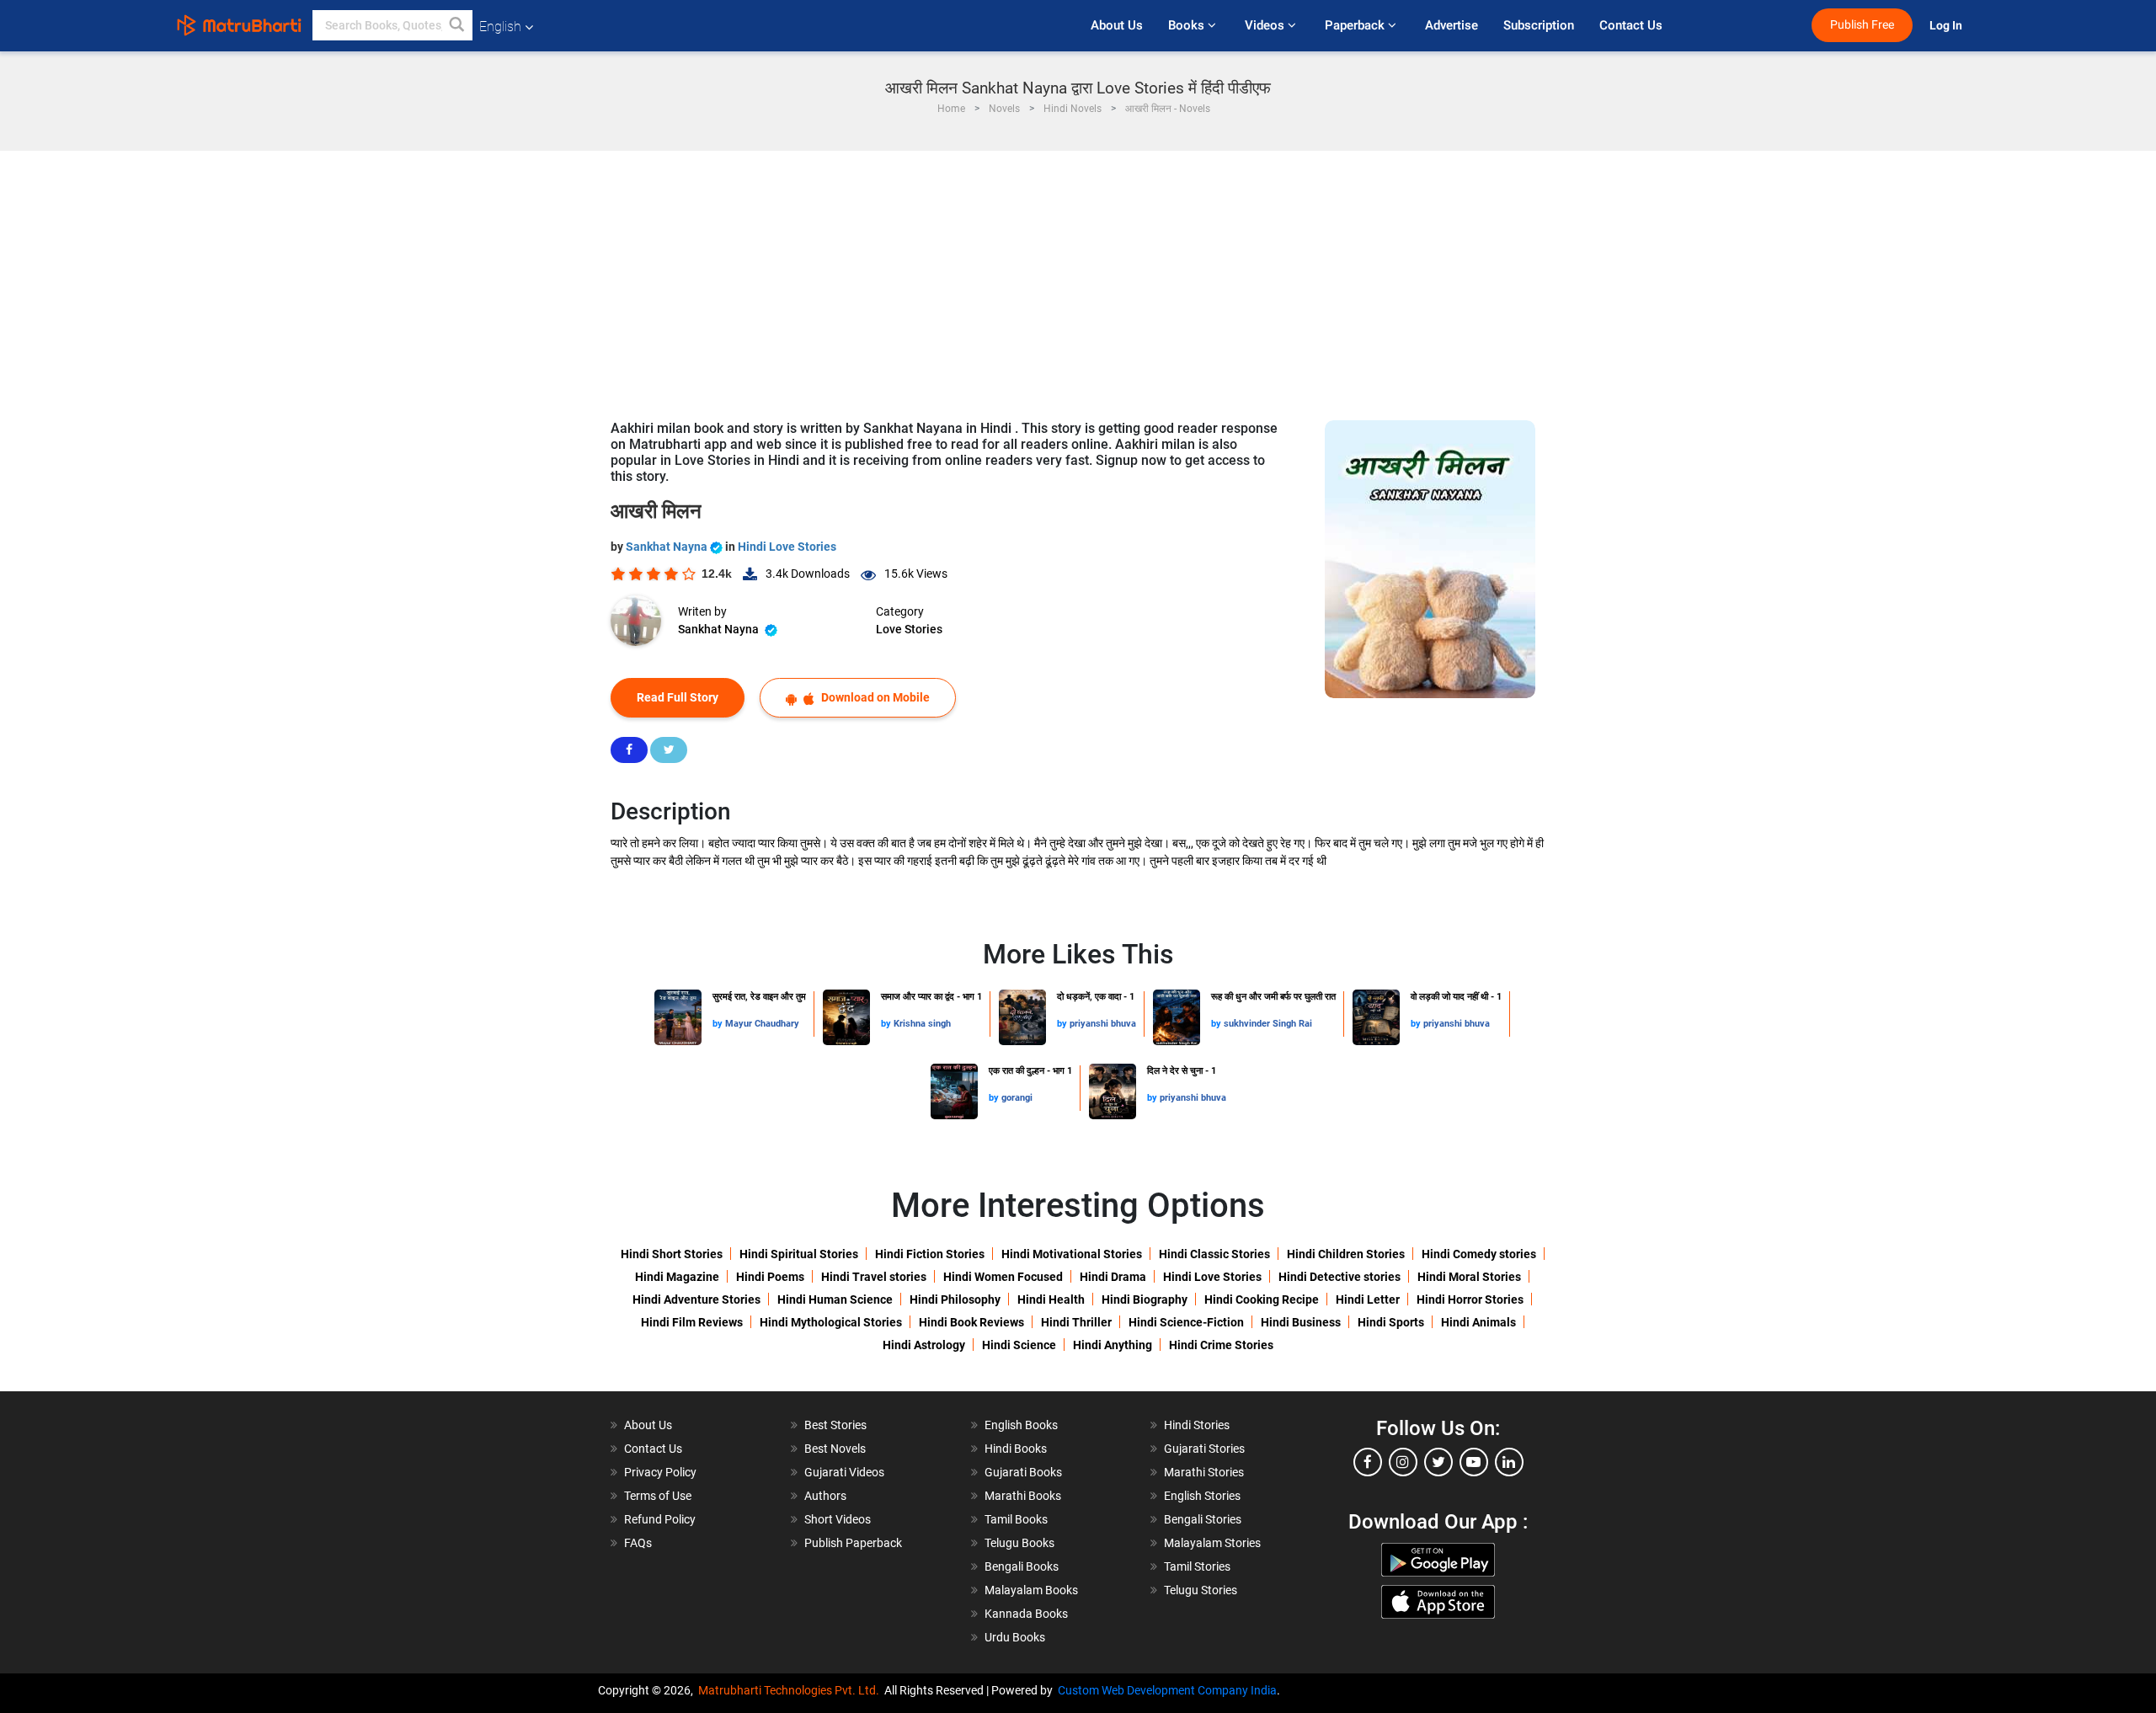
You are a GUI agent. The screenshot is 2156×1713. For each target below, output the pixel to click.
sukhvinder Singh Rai (1268, 1024)
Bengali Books (1022, 1566)
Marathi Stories (1204, 1472)
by (719, 1024)
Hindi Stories (1197, 1425)
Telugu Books (1019, 1543)
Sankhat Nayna (668, 547)
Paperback (1356, 25)
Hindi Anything (1113, 1345)
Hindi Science (1019, 1345)
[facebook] (1368, 1462)
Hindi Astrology (924, 1345)
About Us (1117, 25)
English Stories (1202, 1496)
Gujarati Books (1023, 1472)
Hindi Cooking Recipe (1262, 1299)
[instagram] (1403, 1462)
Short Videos (838, 1519)
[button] (457, 25)
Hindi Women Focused (1003, 1277)
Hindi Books (1016, 1449)
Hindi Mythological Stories (831, 1322)
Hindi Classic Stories (1214, 1254)
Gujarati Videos (844, 1472)
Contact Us (1631, 25)
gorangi (1017, 1098)
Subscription (1539, 25)
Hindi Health (1051, 1299)
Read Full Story (678, 697)
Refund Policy (660, 1519)
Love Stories (909, 629)
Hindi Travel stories (874, 1277)
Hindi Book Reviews (971, 1322)
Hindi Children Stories (1346, 1254)
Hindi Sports (1391, 1322)
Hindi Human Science (835, 1299)
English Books (1021, 1425)
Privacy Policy (660, 1472)
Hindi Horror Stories (1470, 1299)
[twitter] (1438, 1462)
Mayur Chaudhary (762, 1024)
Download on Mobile (874, 697)
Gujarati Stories (1204, 1449)
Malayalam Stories (1212, 1543)
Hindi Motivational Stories (1072, 1254)
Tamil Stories (1197, 1566)
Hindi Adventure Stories (696, 1299)
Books (1188, 25)
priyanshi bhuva (1103, 1024)
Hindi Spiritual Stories (799, 1254)
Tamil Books (1016, 1519)
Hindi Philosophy (955, 1299)
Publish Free (1862, 25)
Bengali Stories (1203, 1519)
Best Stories (835, 1425)
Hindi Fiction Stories (930, 1254)
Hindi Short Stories (672, 1254)
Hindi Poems (770, 1277)
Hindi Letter (1368, 1299)
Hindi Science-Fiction (1186, 1322)
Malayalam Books (1031, 1590)
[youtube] (1474, 1462)
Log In (1947, 26)
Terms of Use (658, 1496)
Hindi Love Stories (787, 547)
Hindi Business (1301, 1322)
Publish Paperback (853, 1543)
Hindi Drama (1113, 1277)
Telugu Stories (1201, 1590)
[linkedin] (1509, 1462)
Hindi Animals (1478, 1322)
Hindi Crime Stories (1221, 1345)
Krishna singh (922, 1024)
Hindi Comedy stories (1479, 1254)
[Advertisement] (1078, 277)
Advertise (1452, 25)
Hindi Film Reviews (692, 1322)
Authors (825, 1496)
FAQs (638, 1543)
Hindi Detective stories (1339, 1277)
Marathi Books (1023, 1496)
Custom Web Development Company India (1167, 1690)
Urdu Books (1015, 1637)
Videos (1266, 25)
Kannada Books (1026, 1614)
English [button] (500, 27)
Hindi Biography (1145, 1299)
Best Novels (835, 1449)
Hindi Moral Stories (1469, 1277)
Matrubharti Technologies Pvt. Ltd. (791, 1690)
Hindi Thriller (1076, 1322)
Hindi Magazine (677, 1277)
